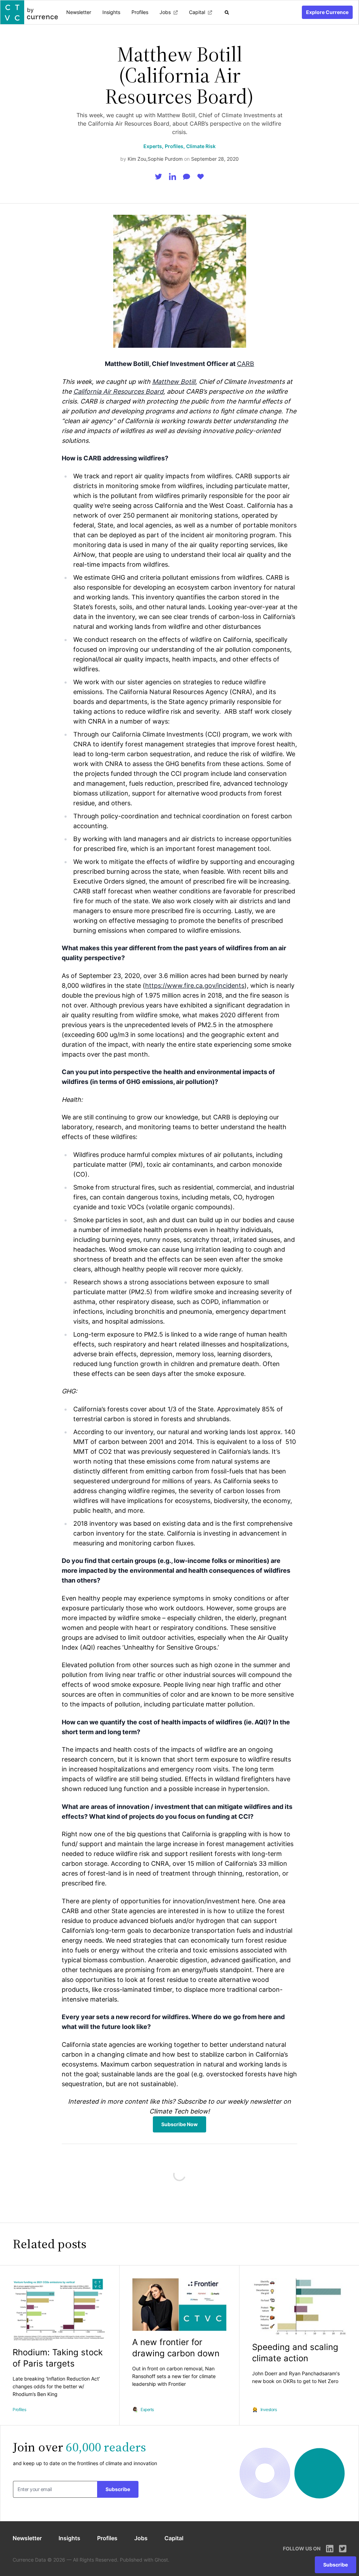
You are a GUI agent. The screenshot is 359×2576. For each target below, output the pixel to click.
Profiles (140, 12)
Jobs (165, 12)
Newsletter (79, 12)
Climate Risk (201, 146)
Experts (147, 2409)
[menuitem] (79, 12)
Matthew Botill (174, 382)
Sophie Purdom (165, 159)
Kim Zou (137, 159)
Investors (269, 2409)
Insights (111, 12)
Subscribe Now (179, 2124)
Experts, (153, 146)
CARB (246, 364)
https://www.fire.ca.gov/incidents (195, 986)
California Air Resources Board (118, 391)
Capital (197, 12)
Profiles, (175, 146)
